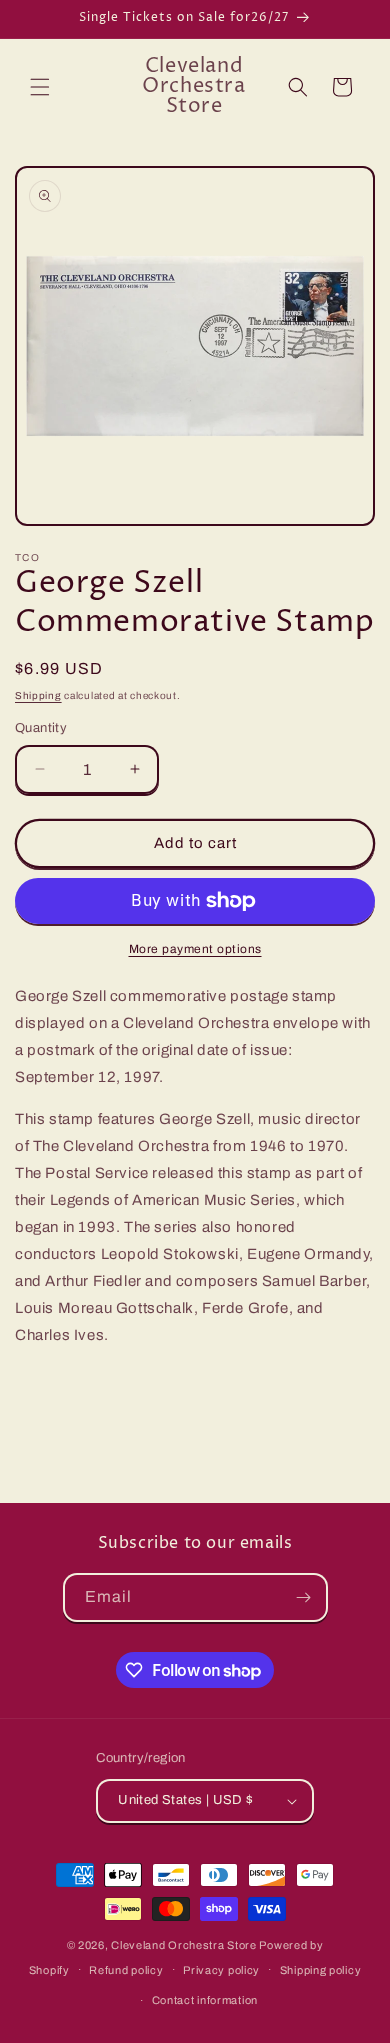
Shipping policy (321, 1970)
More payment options (195, 949)
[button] (40, 87)
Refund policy (126, 1970)
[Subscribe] (304, 1597)
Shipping (38, 695)
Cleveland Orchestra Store (185, 1945)
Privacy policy (221, 1970)
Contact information (205, 2000)
